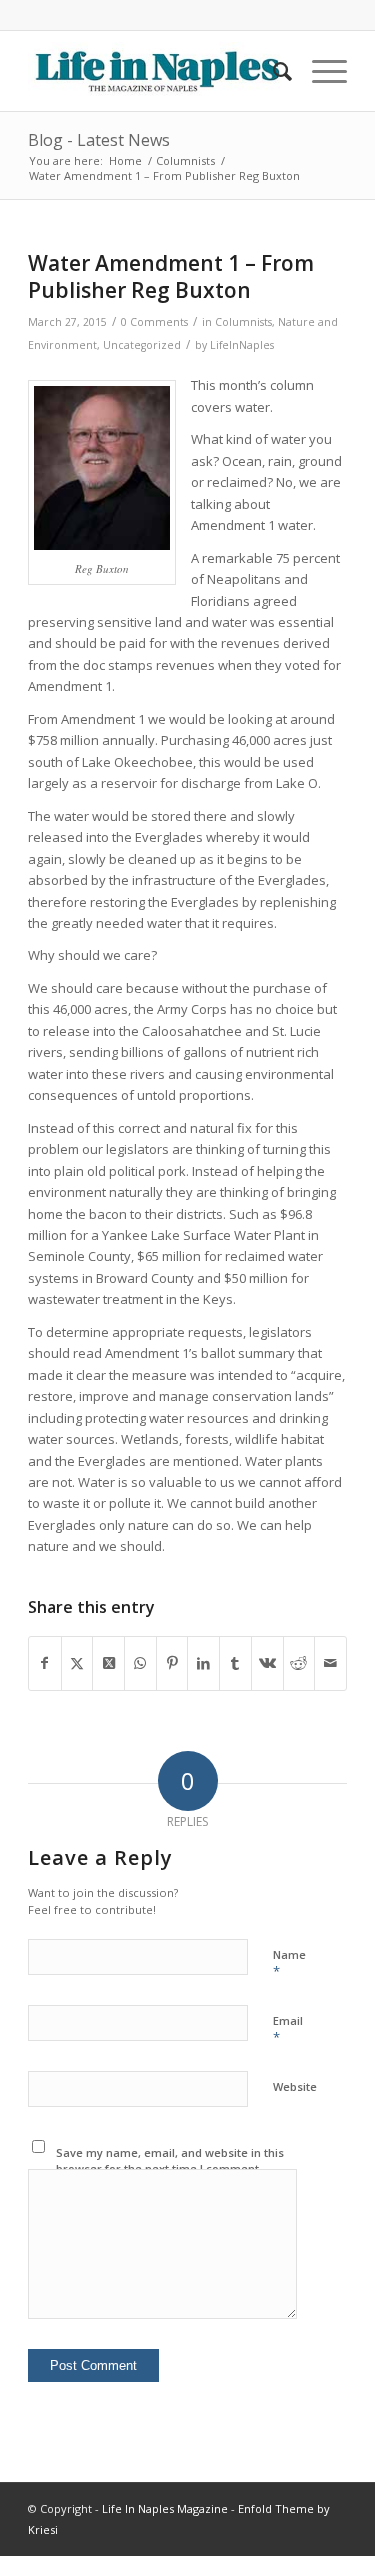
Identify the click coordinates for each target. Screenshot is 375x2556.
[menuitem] (272, 71)
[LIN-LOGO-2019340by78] (155, 71)
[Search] (272, 71)
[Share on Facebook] (45, 1663)
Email (288, 2030)
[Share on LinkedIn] (203, 1663)
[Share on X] (77, 1663)
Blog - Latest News (99, 140)
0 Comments (154, 322)
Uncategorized (142, 345)
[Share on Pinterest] (172, 1663)
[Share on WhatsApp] (140, 1663)
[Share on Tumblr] (235, 1663)
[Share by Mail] (330, 1663)
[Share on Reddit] (299, 1663)
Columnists (243, 322)
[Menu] (319, 71)
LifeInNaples (242, 345)
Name (289, 1964)
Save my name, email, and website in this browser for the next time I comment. (170, 2161)
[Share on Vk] (267, 1663)
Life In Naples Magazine (165, 2508)
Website (295, 2086)
